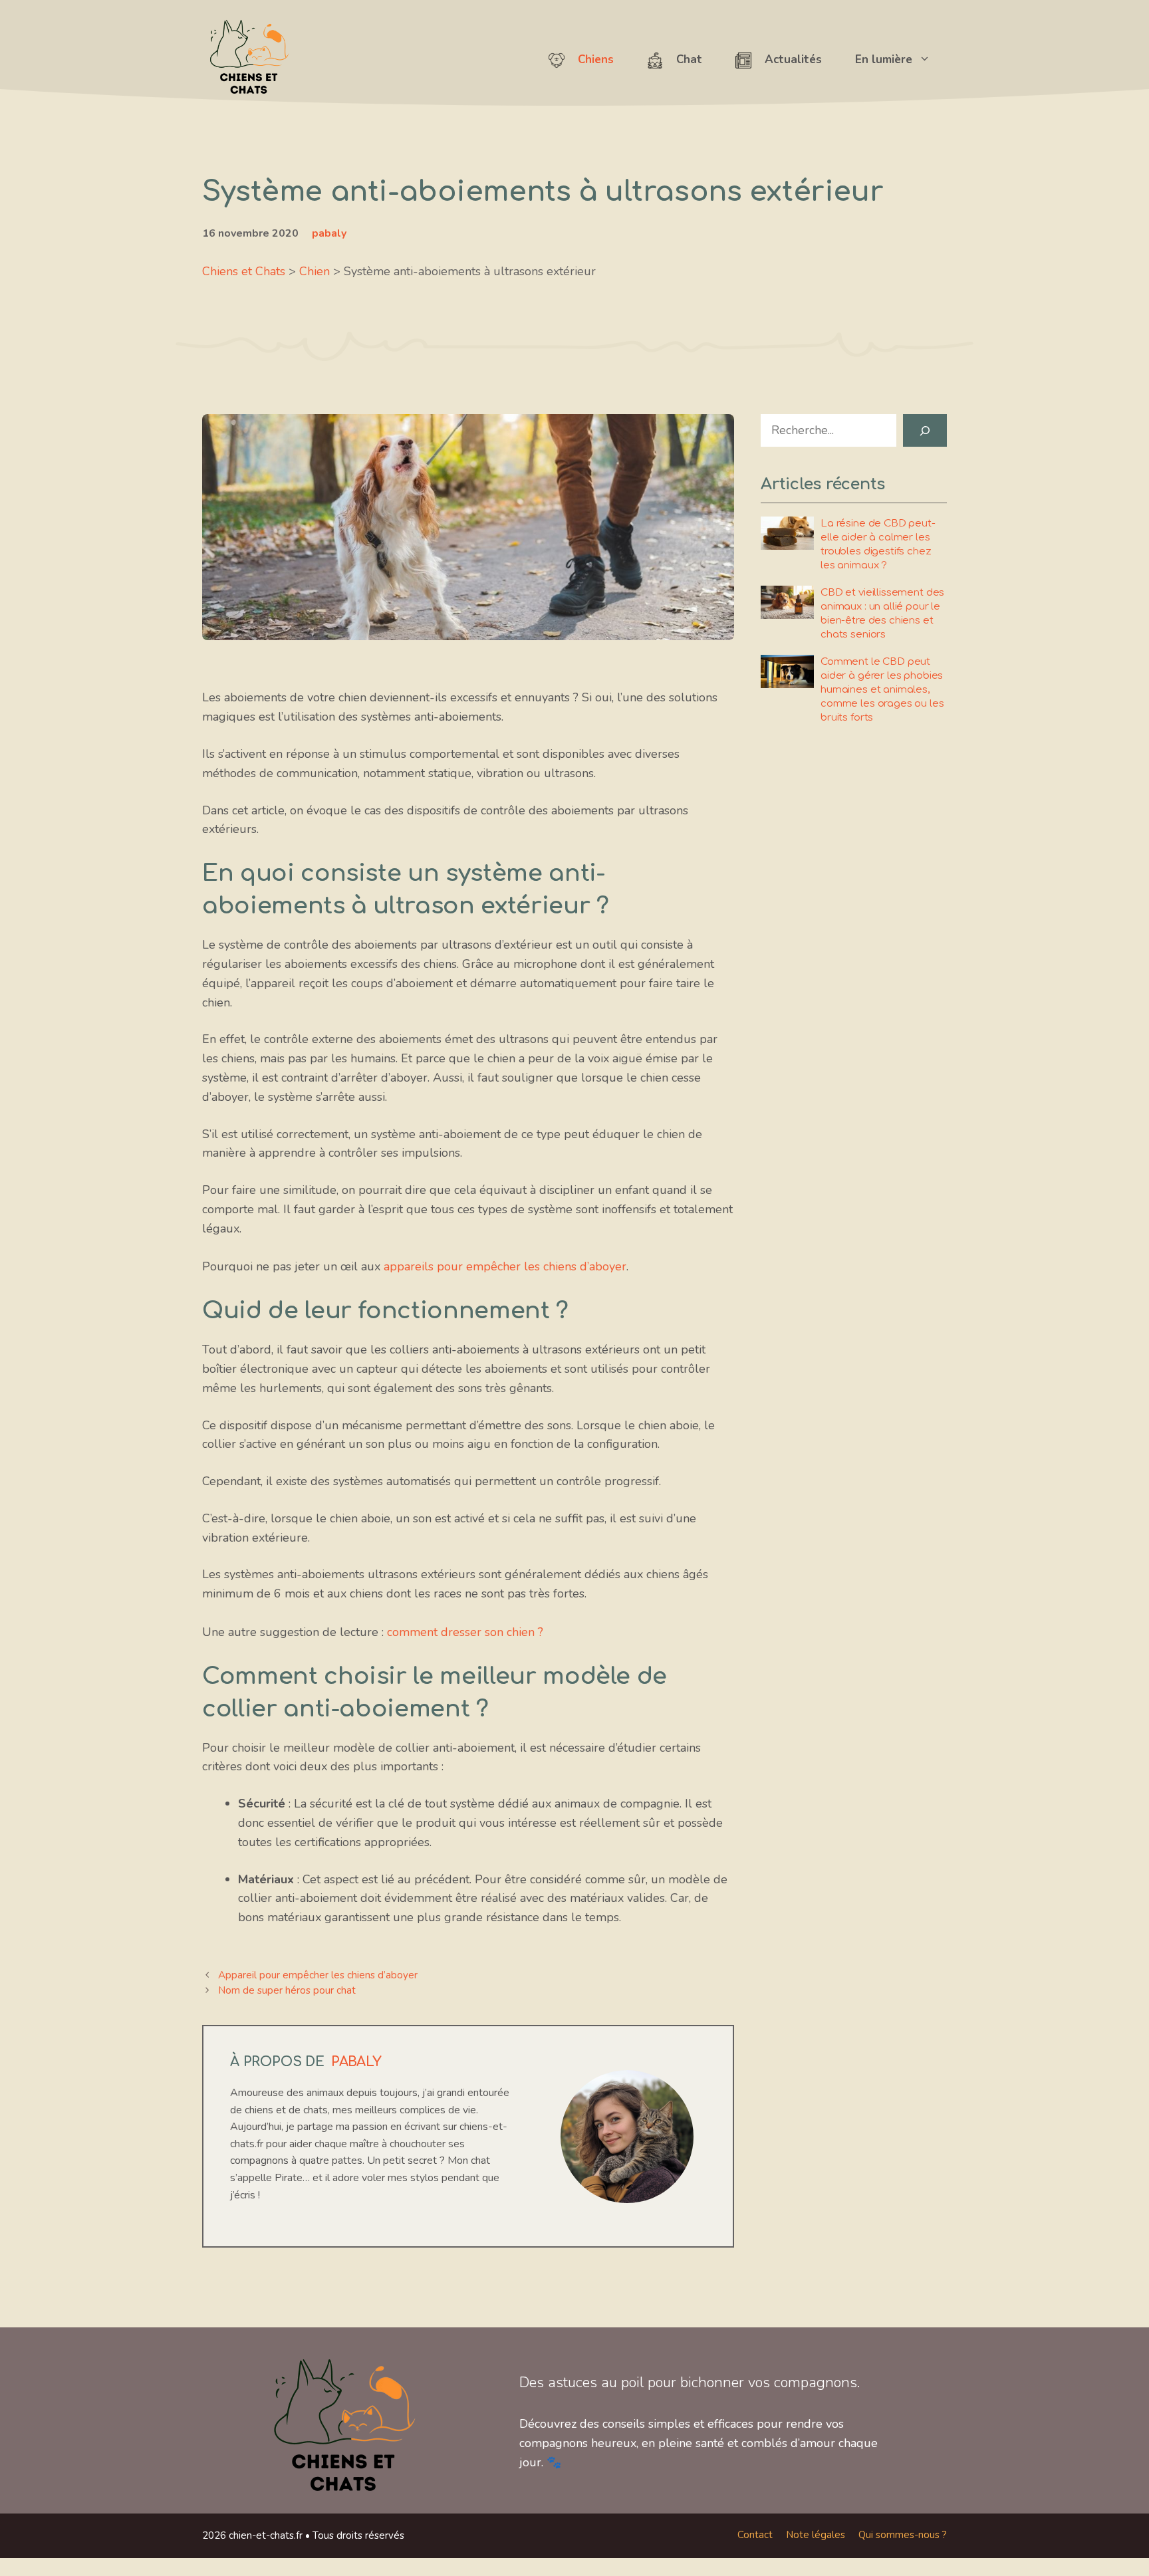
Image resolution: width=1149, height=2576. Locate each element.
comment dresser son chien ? (465, 1632)
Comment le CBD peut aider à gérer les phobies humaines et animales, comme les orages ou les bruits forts (882, 690)
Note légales (816, 2535)
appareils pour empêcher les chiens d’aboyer (505, 1266)
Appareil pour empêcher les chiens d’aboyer (318, 1975)
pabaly (329, 233)
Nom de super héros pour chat (287, 1990)
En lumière (884, 59)
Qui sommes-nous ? (903, 2535)
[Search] (925, 430)
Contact (755, 2535)
